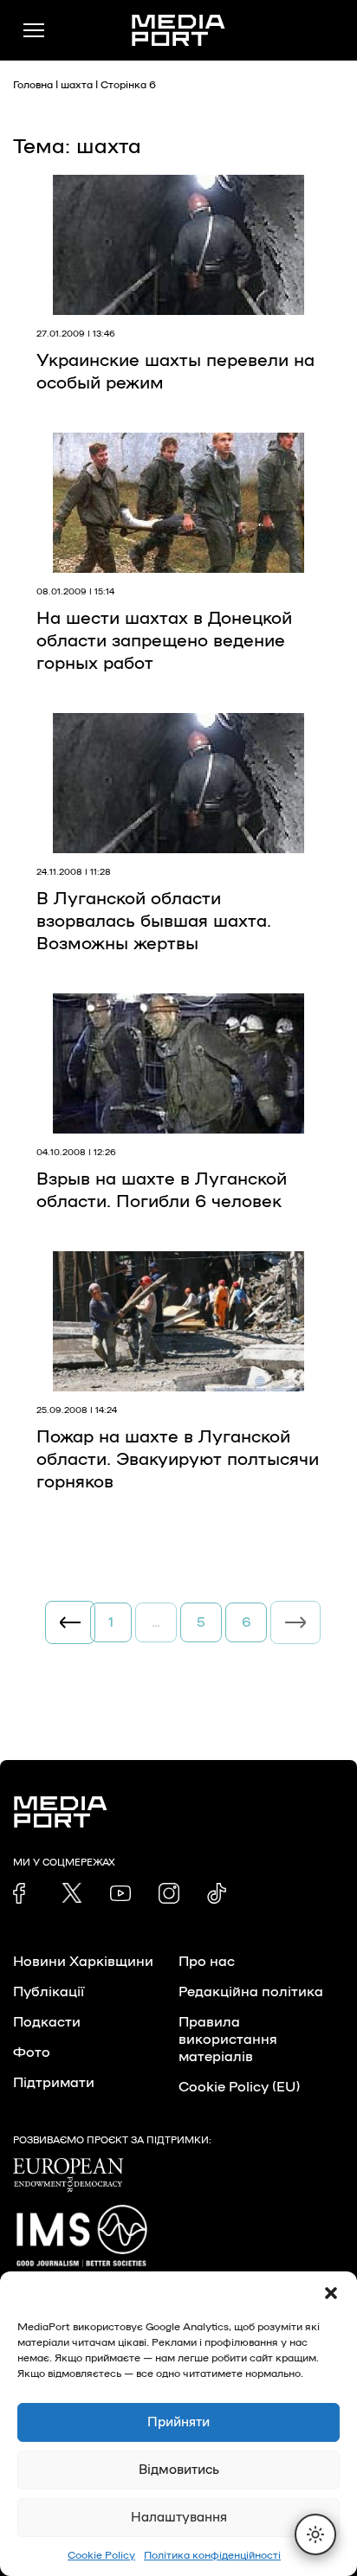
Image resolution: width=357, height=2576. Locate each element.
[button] (331, 2293)
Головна (33, 85)
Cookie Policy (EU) (239, 2087)
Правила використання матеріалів (228, 2040)
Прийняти (178, 2422)
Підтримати (54, 2083)
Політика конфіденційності (212, 2555)
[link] (23, 1893)
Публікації (49, 1992)
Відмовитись (179, 2470)
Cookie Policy (101, 2555)
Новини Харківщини (83, 1962)
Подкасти (47, 2022)
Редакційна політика (251, 1992)
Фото (32, 2052)
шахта (77, 85)
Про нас (207, 1962)
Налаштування (179, 2518)
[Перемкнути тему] (315, 2534)
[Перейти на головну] (178, 30)
